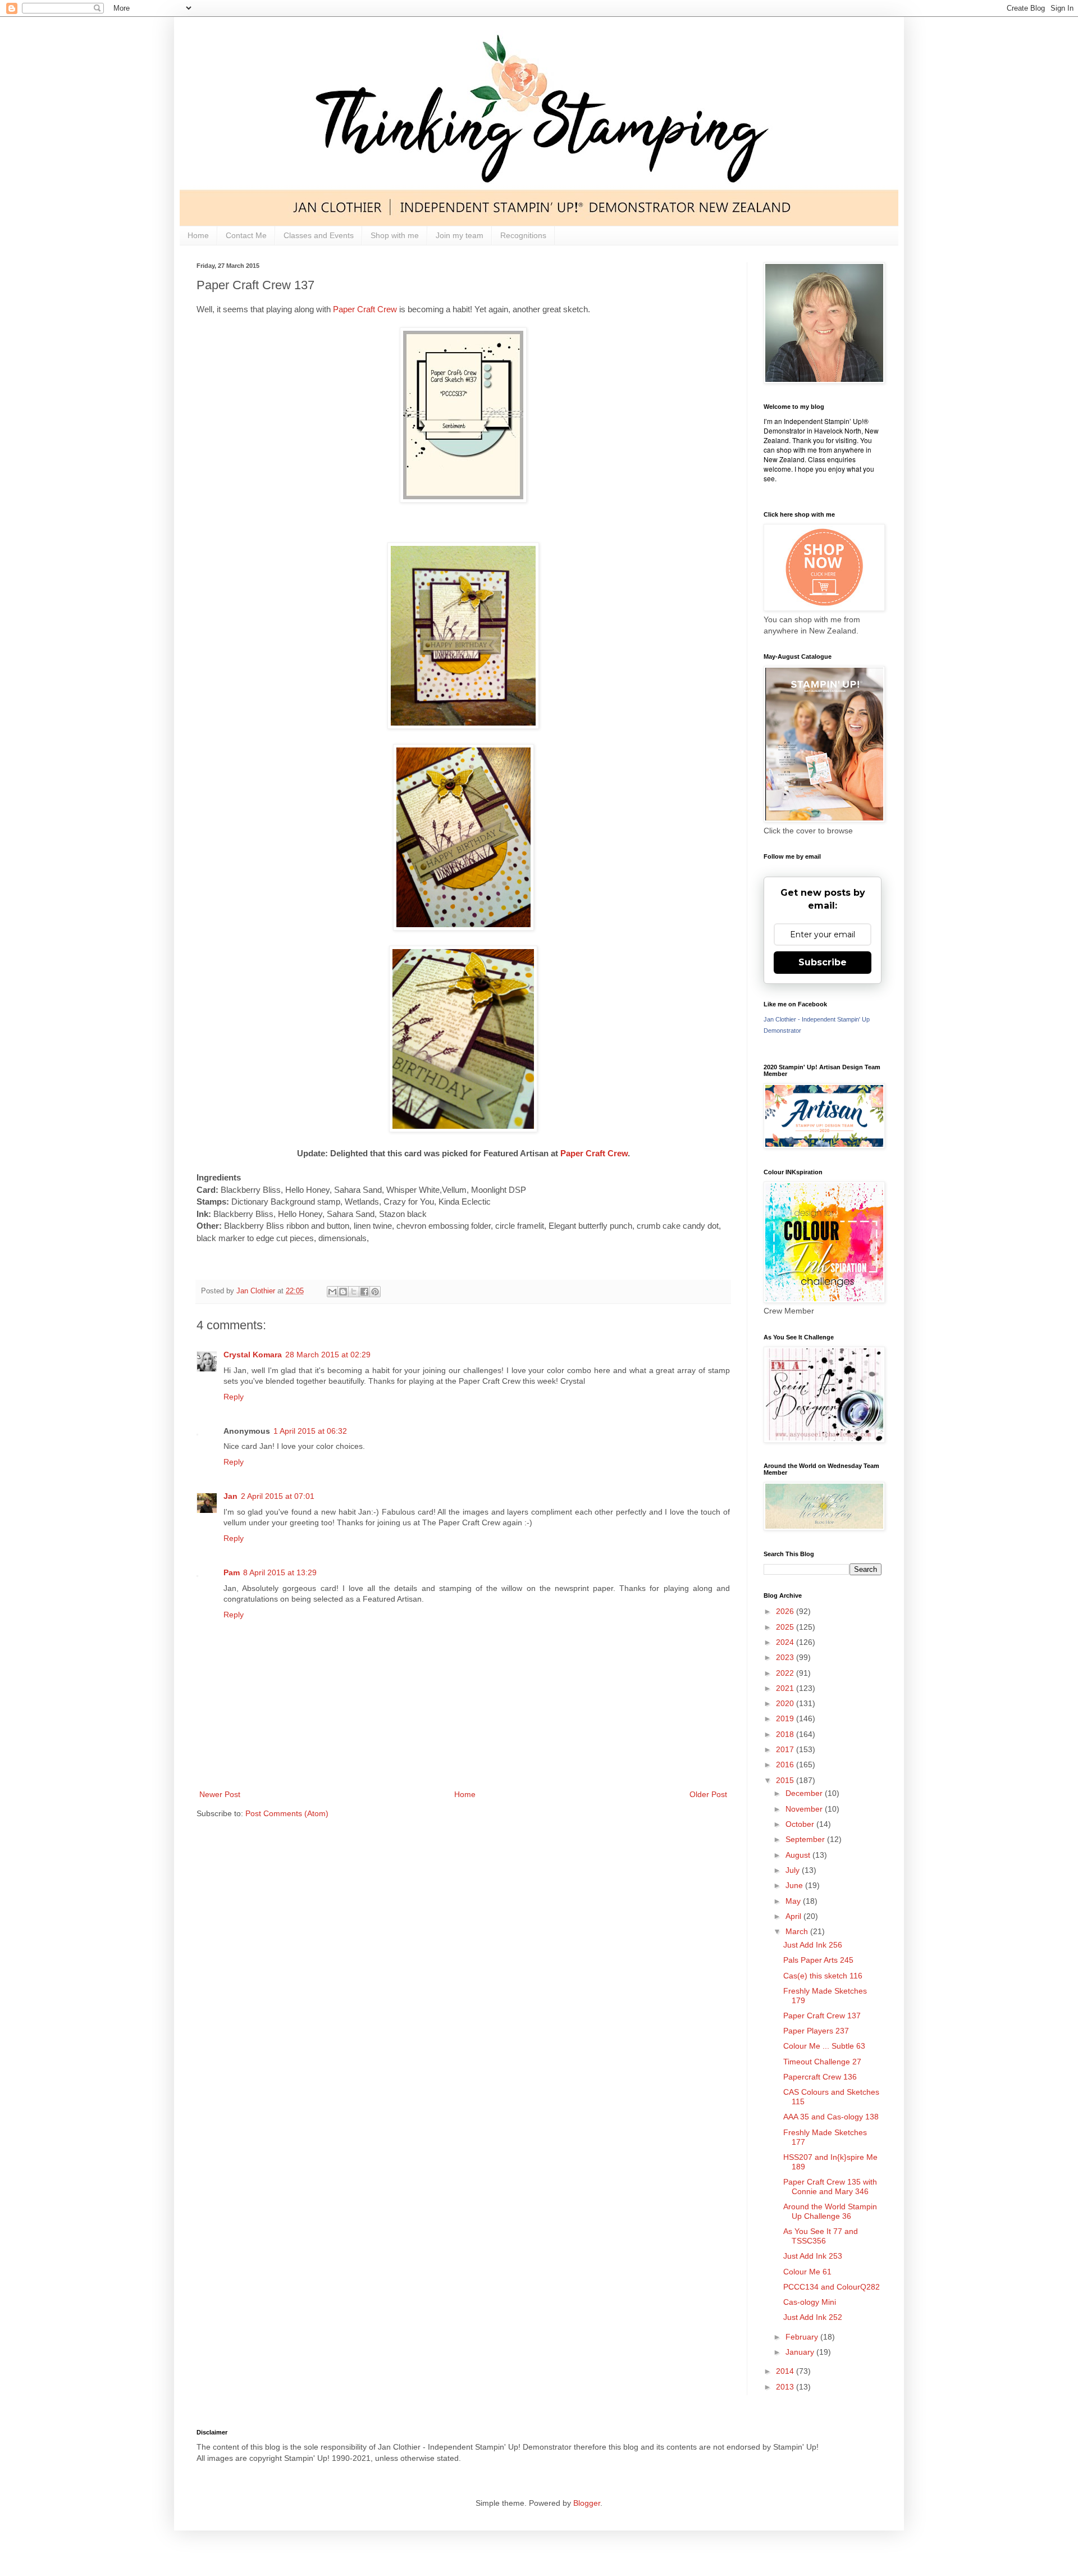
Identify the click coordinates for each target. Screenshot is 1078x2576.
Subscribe (823, 962)
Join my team (460, 235)
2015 (786, 1780)
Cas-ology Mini (810, 2302)
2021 (786, 1688)
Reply (234, 1397)
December (805, 1793)
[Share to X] (354, 1292)
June (795, 1885)
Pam (232, 1572)
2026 (786, 1611)
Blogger (587, 2503)
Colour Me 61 (807, 2272)
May (794, 1901)
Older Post (708, 1794)
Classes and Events (319, 235)
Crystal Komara (253, 1355)
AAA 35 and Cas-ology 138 (831, 2117)
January (801, 2352)
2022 (786, 1673)
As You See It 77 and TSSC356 (821, 2236)
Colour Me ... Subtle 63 (824, 2046)
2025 (786, 1627)
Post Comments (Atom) (287, 1813)
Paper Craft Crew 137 (822, 2016)
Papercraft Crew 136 (820, 2077)
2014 (786, 2371)
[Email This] (332, 1292)
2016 (786, 1765)
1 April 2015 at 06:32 (310, 1431)
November (805, 1809)
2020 (786, 1703)
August (799, 1855)
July (794, 1870)
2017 (786, 1749)
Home (198, 235)
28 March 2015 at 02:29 (328, 1355)
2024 (786, 1642)
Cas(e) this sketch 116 (823, 1976)
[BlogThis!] (343, 1292)
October (801, 1824)
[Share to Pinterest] (375, 1292)
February (803, 2337)
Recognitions (523, 235)
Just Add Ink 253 (813, 2256)
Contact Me (246, 235)
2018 (786, 1734)
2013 (786, 2387)
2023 (786, 1657)
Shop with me (395, 235)
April (794, 1916)
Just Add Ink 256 (813, 1945)
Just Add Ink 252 (813, 2317)
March (798, 1931)
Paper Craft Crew (366, 309)
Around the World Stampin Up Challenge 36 (830, 2211)
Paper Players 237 (816, 2031)
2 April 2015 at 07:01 (278, 1496)
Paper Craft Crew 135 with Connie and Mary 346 (830, 2187)
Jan (230, 1496)
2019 (786, 1718)
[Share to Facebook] (364, 1292)
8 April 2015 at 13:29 (280, 1572)
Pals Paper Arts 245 (818, 1960)
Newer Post (220, 1794)
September (806, 1839)
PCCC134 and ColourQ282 (832, 2287)
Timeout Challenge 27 (822, 2062)
